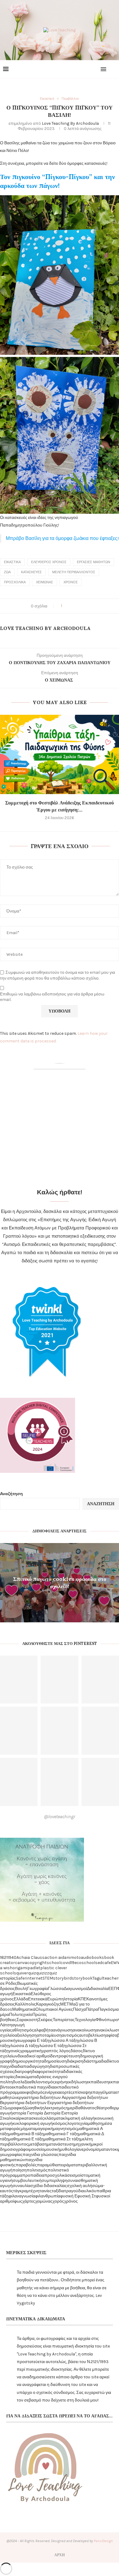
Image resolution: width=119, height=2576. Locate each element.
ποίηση (20, 2170)
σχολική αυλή (79, 2186)
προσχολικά (15, 582)
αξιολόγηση (26, 2035)
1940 (12, 1957)
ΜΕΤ (65, 2004)
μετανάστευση (61, 2144)
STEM (48, 1978)
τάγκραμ (21, 2191)
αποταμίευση (49, 2035)
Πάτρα (92, 2009)
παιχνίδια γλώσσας (41, 2155)
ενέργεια (52, 2092)
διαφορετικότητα (48, 2072)
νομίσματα (98, 2149)
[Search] (113, 69)
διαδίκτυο (110, 2061)
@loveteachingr (60, 1817)
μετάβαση (38, 2144)
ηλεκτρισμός (54, 2108)
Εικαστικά (12, 562)
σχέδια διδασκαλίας (49, 2186)
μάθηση (95, 2123)
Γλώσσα (56, 1989)
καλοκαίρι (13, 2118)
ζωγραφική (14, 2108)
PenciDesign (103, 2541)
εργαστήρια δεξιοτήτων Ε (26, 2103)
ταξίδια (58, 2191)
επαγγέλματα (103, 2092)
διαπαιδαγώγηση (34, 2066)
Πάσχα (79, 2009)
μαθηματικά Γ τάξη (61, 2134)
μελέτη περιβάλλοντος (74, 572)
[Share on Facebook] (69, 606)
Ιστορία (71, 1999)
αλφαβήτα (43, 2030)
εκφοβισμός (33, 2092)
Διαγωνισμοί (75, 1989)
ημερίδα (73, 2108)
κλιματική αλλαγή (79, 2118)
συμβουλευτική (27, 2180)
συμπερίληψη (54, 2180)
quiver (22, 1973)
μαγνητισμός (65, 2129)
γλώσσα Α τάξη (63, 2040)
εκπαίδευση (98, 2082)
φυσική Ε (69, 2196)
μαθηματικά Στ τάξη (62, 2139)
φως (18, 2201)
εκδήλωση (77, 2082)
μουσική (52, 2149)
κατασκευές (31, 572)
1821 (4, 1957)
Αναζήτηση (11, 1494)
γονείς (14, 2051)
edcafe (104, 1963)
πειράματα (68, 2165)
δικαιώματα (26, 2077)
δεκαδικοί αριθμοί (34, 2056)
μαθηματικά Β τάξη (26, 2134)
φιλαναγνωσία (22, 2196)
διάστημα (92, 2061)
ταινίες (45, 2191)
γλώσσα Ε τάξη (52, 2046)
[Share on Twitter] (74, 606)
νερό (84, 2149)
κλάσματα (54, 2118)
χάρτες (29, 2201)
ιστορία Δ (38, 2113)
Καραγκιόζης (48, 2004)
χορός (58, 2201)
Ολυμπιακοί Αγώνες (54, 2009)
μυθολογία (70, 2149)
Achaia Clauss (31, 1957)
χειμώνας (45, 582)
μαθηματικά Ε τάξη (26, 2139)
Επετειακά (38, 1999)
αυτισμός (70, 2035)
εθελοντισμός (42, 2082)
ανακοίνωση (84, 2030)
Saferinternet (29, 1978)
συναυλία (21, 2186)
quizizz (43, 1973)
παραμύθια (47, 2165)
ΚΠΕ (82, 1999)
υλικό (89, 2191)
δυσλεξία (21, 2082)
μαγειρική (44, 2129)
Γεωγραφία (38, 1989)
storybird (62, 1978)
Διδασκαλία (98, 1989)
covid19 (67, 1963)
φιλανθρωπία (48, 2196)
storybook (82, 1978)
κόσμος (60, 2123)
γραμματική (31, 2051)
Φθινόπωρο (107, 2020)
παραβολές (26, 2165)
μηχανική (83, 2144)
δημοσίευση (55, 2061)
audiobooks (92, 1957)
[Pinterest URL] (59, 1680)
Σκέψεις (45, 2020)
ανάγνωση (63, 2030)
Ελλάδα (21, 1999)
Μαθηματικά (24, 2009)
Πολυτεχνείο (21, 2015)
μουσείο (37, 2149)
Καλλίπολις (25, 2004)
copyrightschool (44, 1963)
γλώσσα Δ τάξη (23, 2046)
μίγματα (28, 2129)
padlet (34, 1968)
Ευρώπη (56, 1999)
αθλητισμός (23, 2030)
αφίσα (112, 2035)
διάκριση (75, 2061)
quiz (32, 1973)
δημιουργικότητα (28, 2061)
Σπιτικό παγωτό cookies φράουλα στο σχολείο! (60, 1582)
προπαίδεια (33, 2175)
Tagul (98, 1978)
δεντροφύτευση (65, 2056)
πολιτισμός (37, 2170)
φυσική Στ (87, 2196)
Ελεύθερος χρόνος (49, 562)
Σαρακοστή (27, 2020)
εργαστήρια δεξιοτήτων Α (41, 2097)
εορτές (66, 2092)
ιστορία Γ (21, 2113)
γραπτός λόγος (56, 2051)
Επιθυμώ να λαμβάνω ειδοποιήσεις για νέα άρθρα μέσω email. (52, 997)
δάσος (77, 2051)
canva (21, 1963)
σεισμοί (74, 2175)
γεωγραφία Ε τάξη (32, 2040)
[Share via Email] (86, 606)
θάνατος (88, 2108)
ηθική (37, 2108)
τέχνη (34, 2191)
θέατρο (103, 2108)
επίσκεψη (82, 2092)
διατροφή (23, 2072)
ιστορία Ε (55, 2113)
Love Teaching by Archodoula (70, 123)
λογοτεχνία (77, 2123)
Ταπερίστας (64, 2020)
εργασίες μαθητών (94, 562)
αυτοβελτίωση (92, 2035)
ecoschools (86, 1963)
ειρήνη (61, 2082)
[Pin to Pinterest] (80, 606)
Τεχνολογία (85, 2020)
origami (20, 1968)
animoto (72, 1957)
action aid (54, 1957)
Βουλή (21, 1989)
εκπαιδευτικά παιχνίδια (33, 2087)
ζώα (7, 572)
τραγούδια (74, 2191)
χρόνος (71, 582)
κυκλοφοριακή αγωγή (33, 2123)
